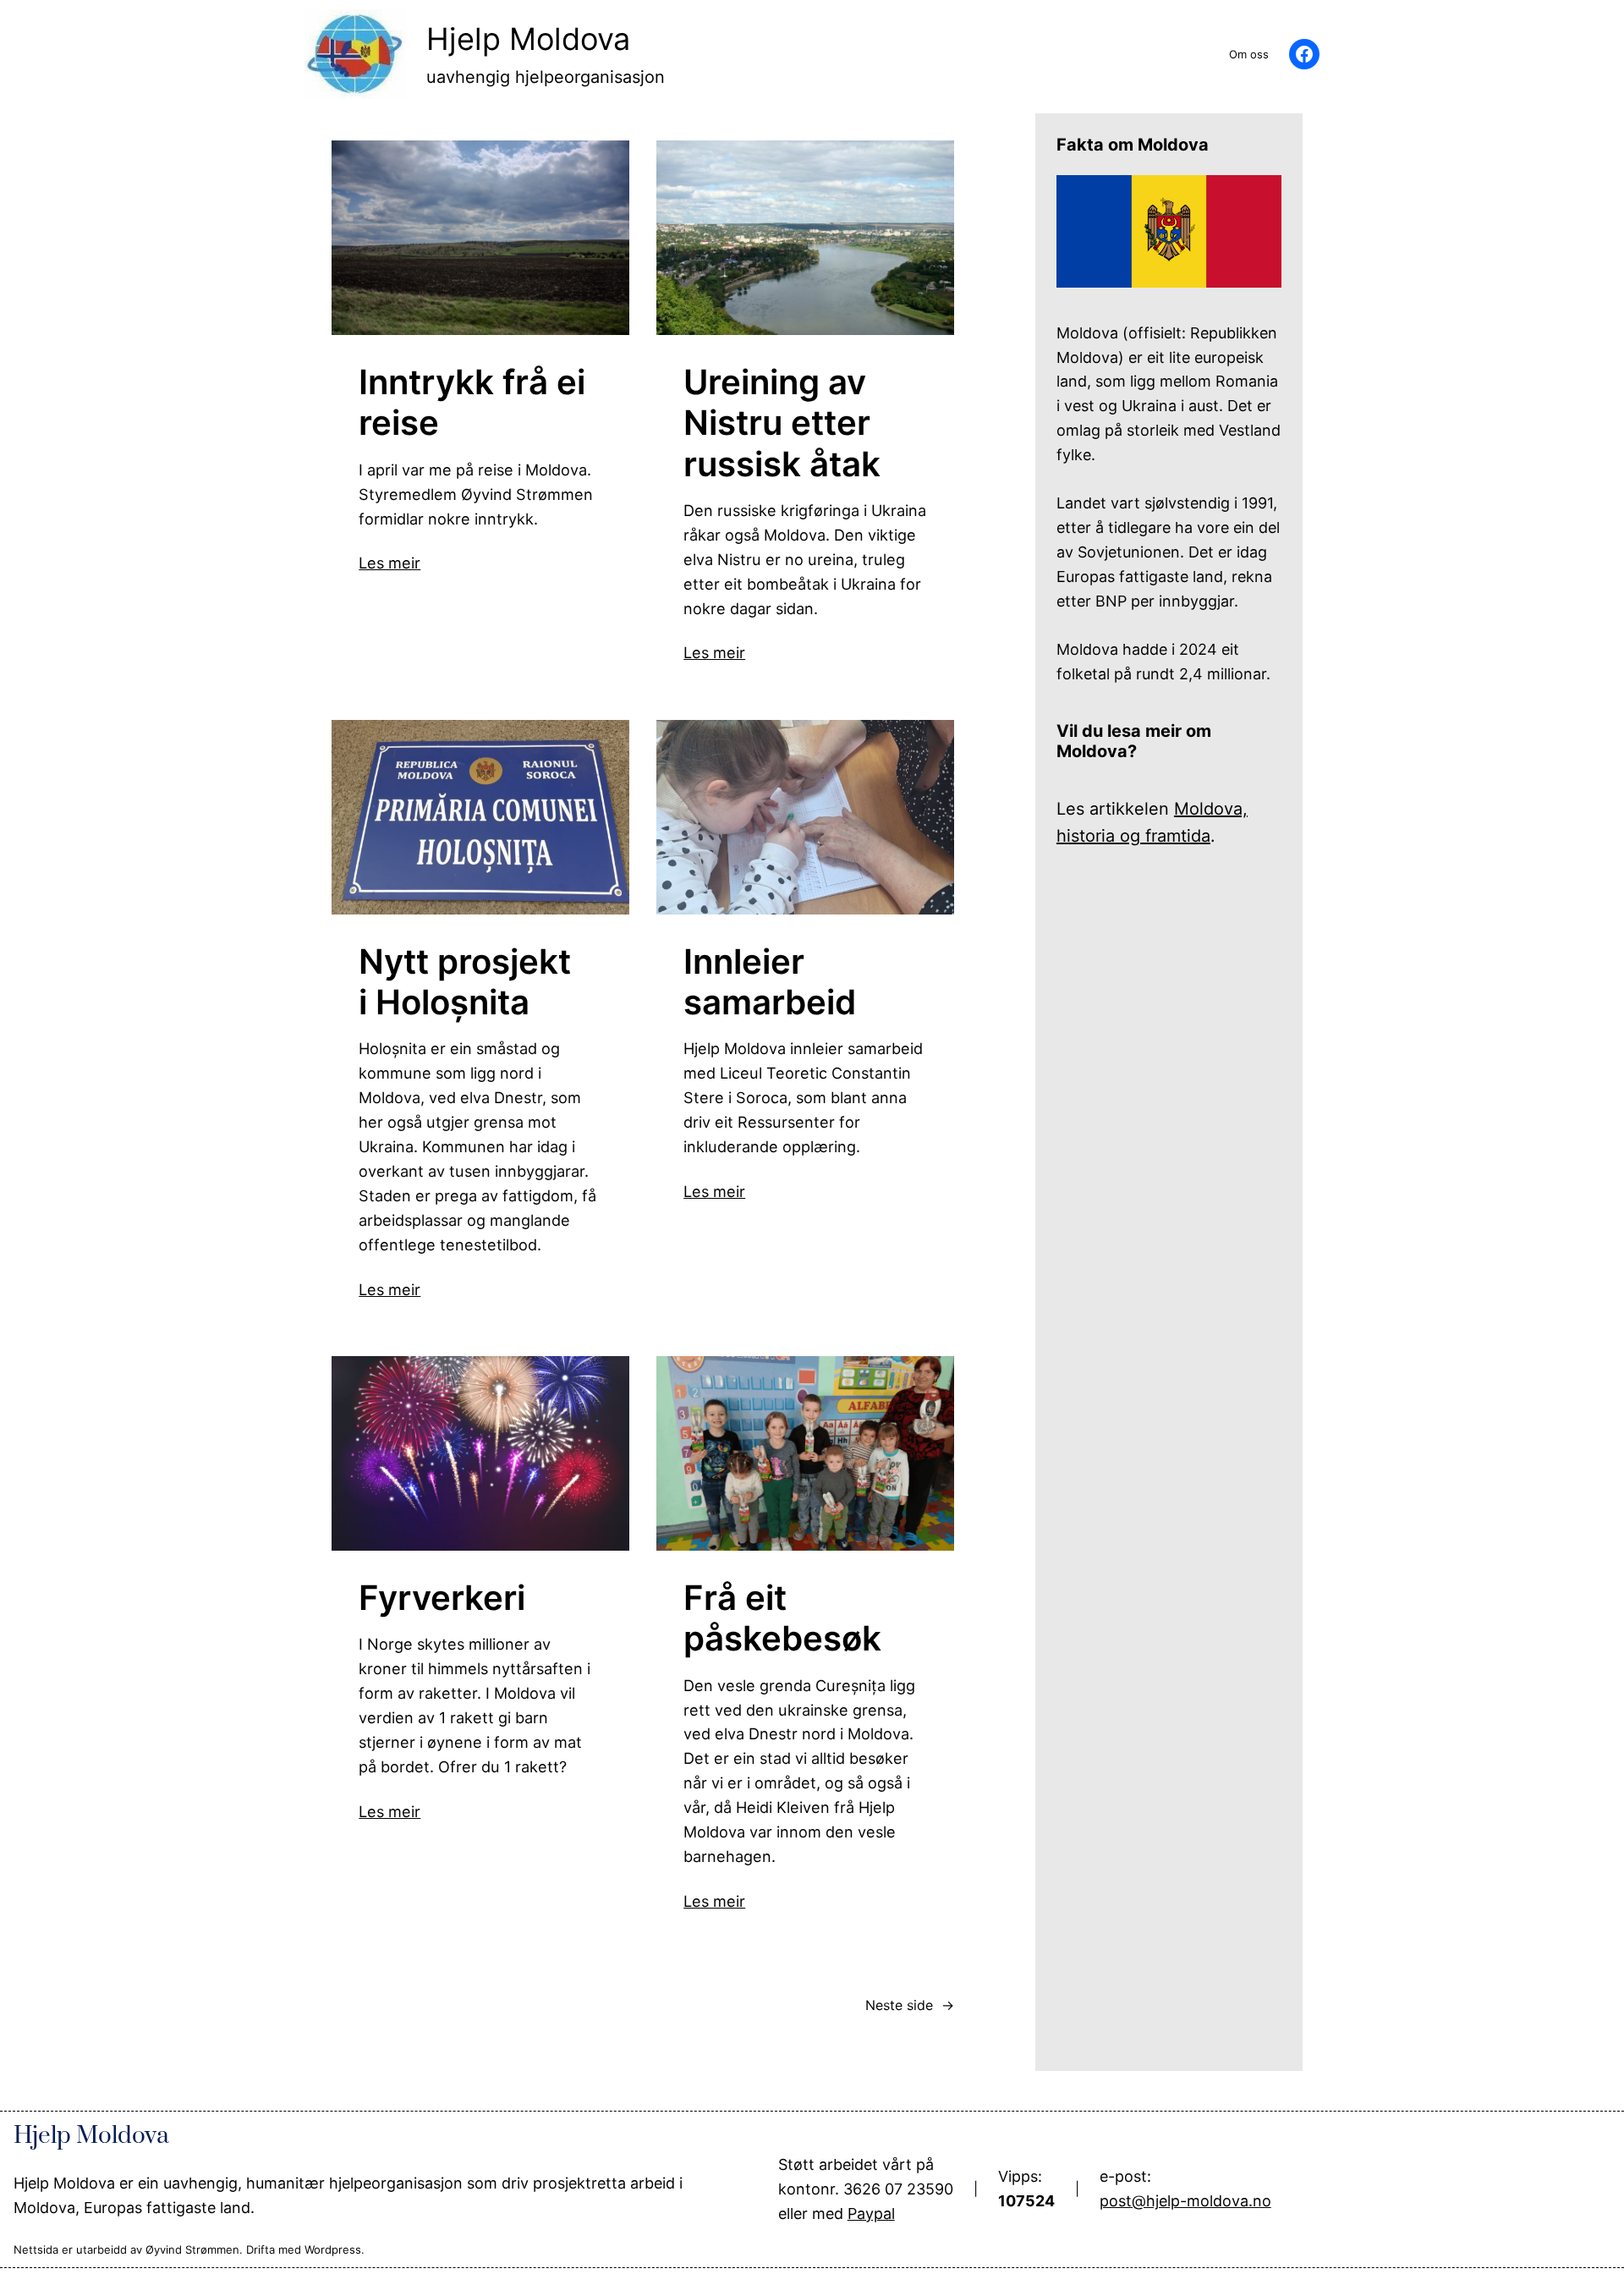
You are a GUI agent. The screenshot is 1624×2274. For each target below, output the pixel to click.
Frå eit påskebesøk (782, 1618)
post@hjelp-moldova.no (1185, 2201)
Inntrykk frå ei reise (472, 403)
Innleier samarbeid (770, 982)
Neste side (910, 2005)
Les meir (390, 563)
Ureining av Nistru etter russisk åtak (782, 423)
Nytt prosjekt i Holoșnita (465, 982)
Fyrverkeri (442, 1598)
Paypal (871, 2214)
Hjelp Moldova (528, 39)
